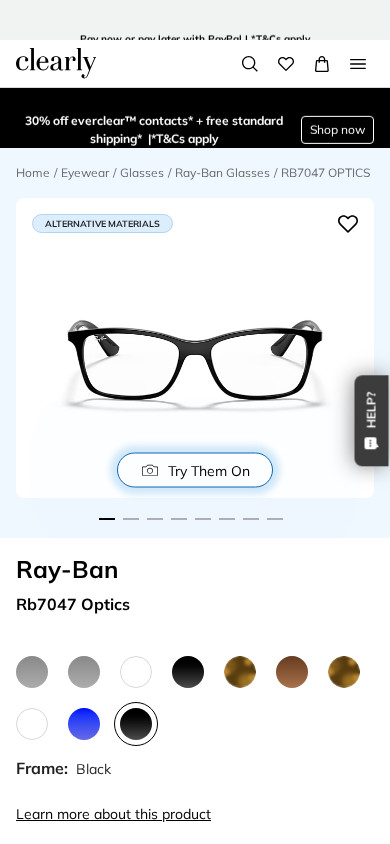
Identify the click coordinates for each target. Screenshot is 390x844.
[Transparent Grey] (32, 672)
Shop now (337, 117)
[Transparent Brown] (292, 672)
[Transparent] (136, 672)
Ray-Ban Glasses (222, 172)
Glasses (142, 172)
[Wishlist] (286, 64)
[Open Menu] (358, 64)
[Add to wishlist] (348, 224)
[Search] (250, 64)
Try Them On (209, 470)
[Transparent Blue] (84, 724)
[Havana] (240, 672)
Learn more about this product (113, 814)
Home (33, 172)
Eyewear (85, 172)
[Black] (188, 672)
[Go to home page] (56, 63)
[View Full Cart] (322, 64)
